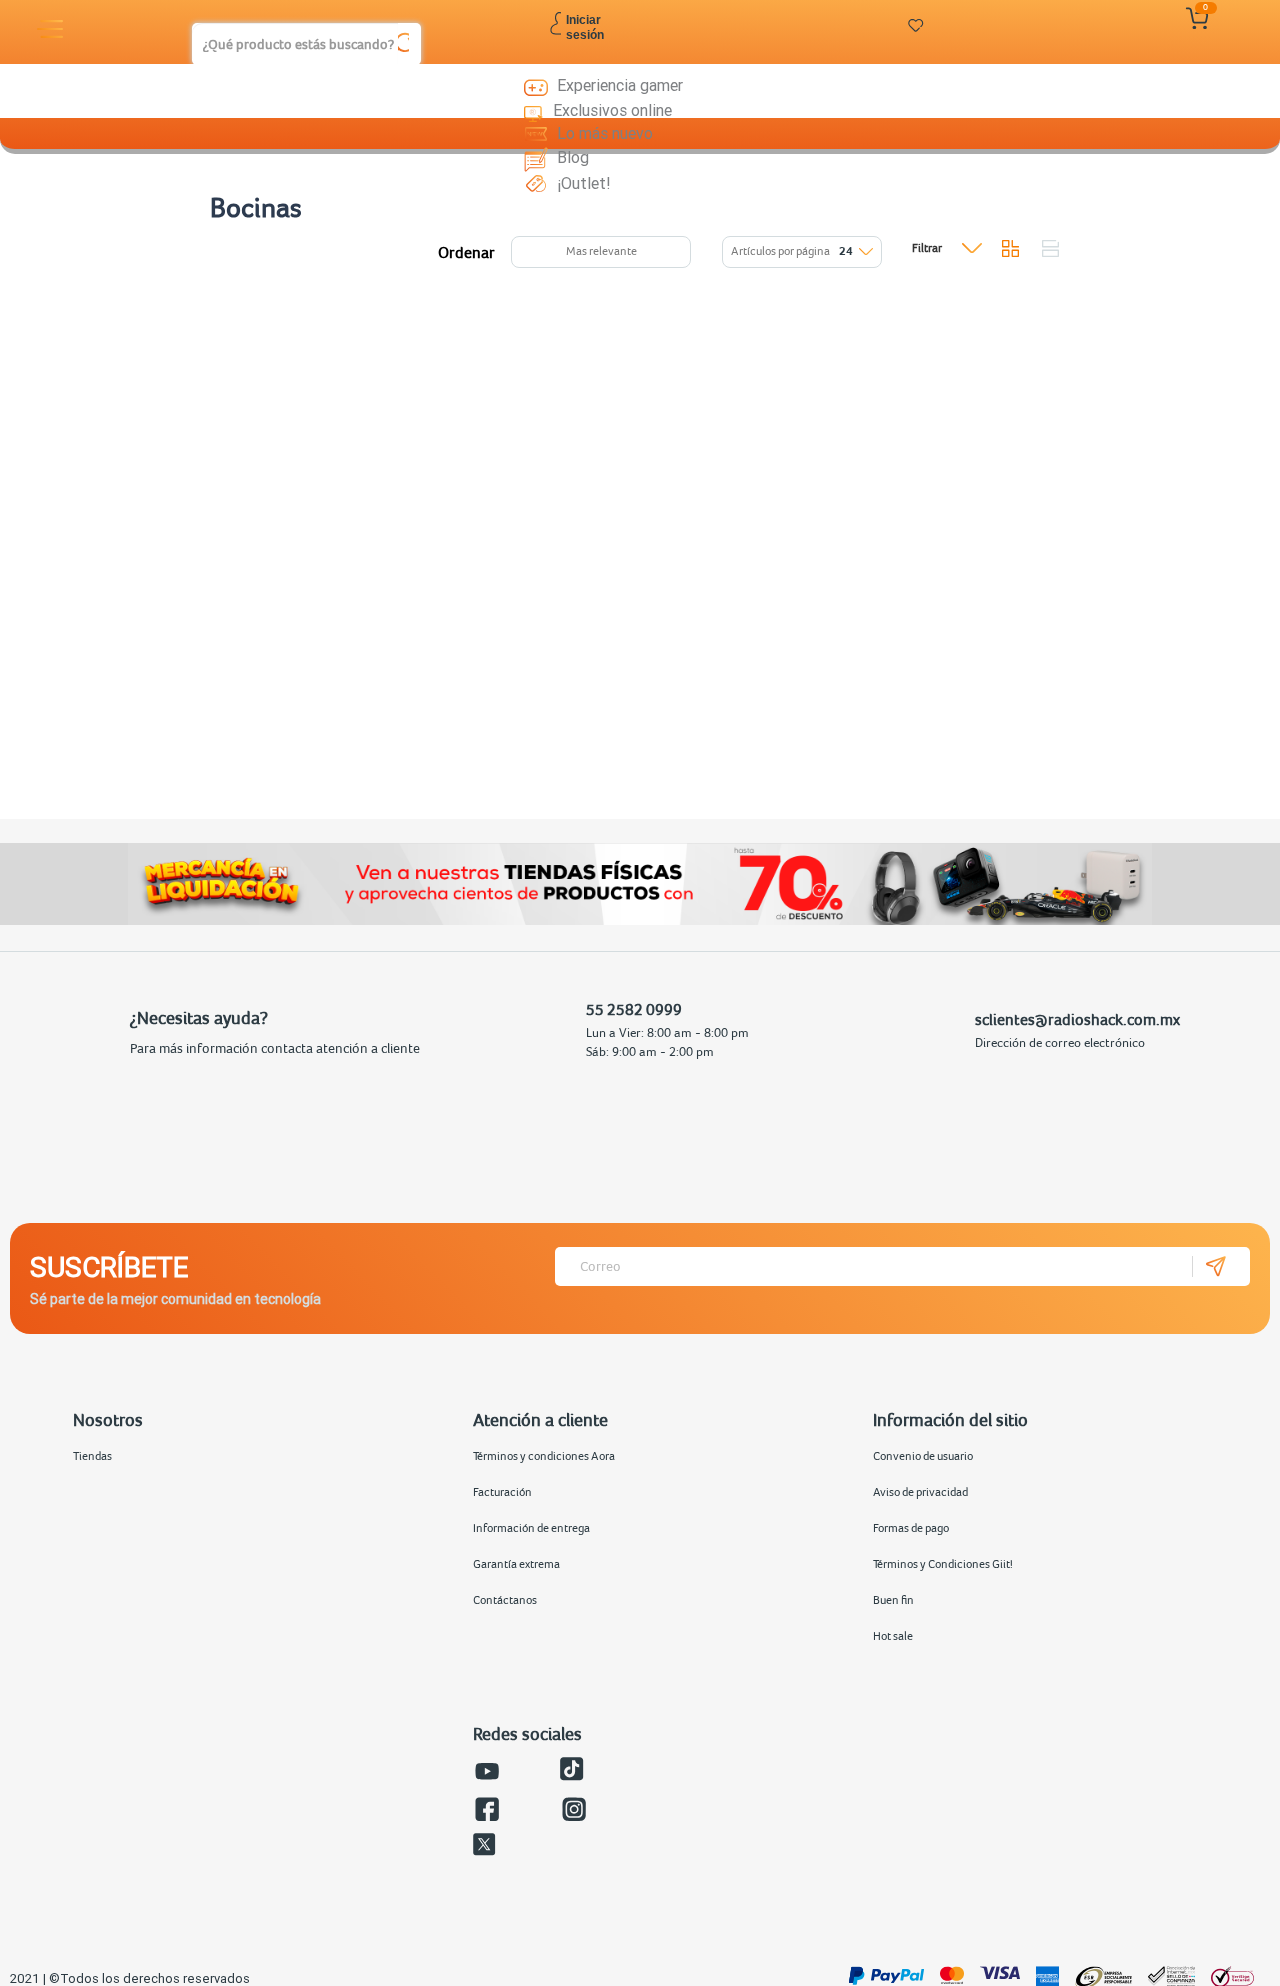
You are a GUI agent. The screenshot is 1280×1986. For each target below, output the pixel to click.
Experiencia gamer (620, 85)
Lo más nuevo (605, 133)
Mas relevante (601, 251)
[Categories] (53, 29)
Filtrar (927, 248)
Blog (573, 157)
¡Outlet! (584, 183)
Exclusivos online (612, 110)
